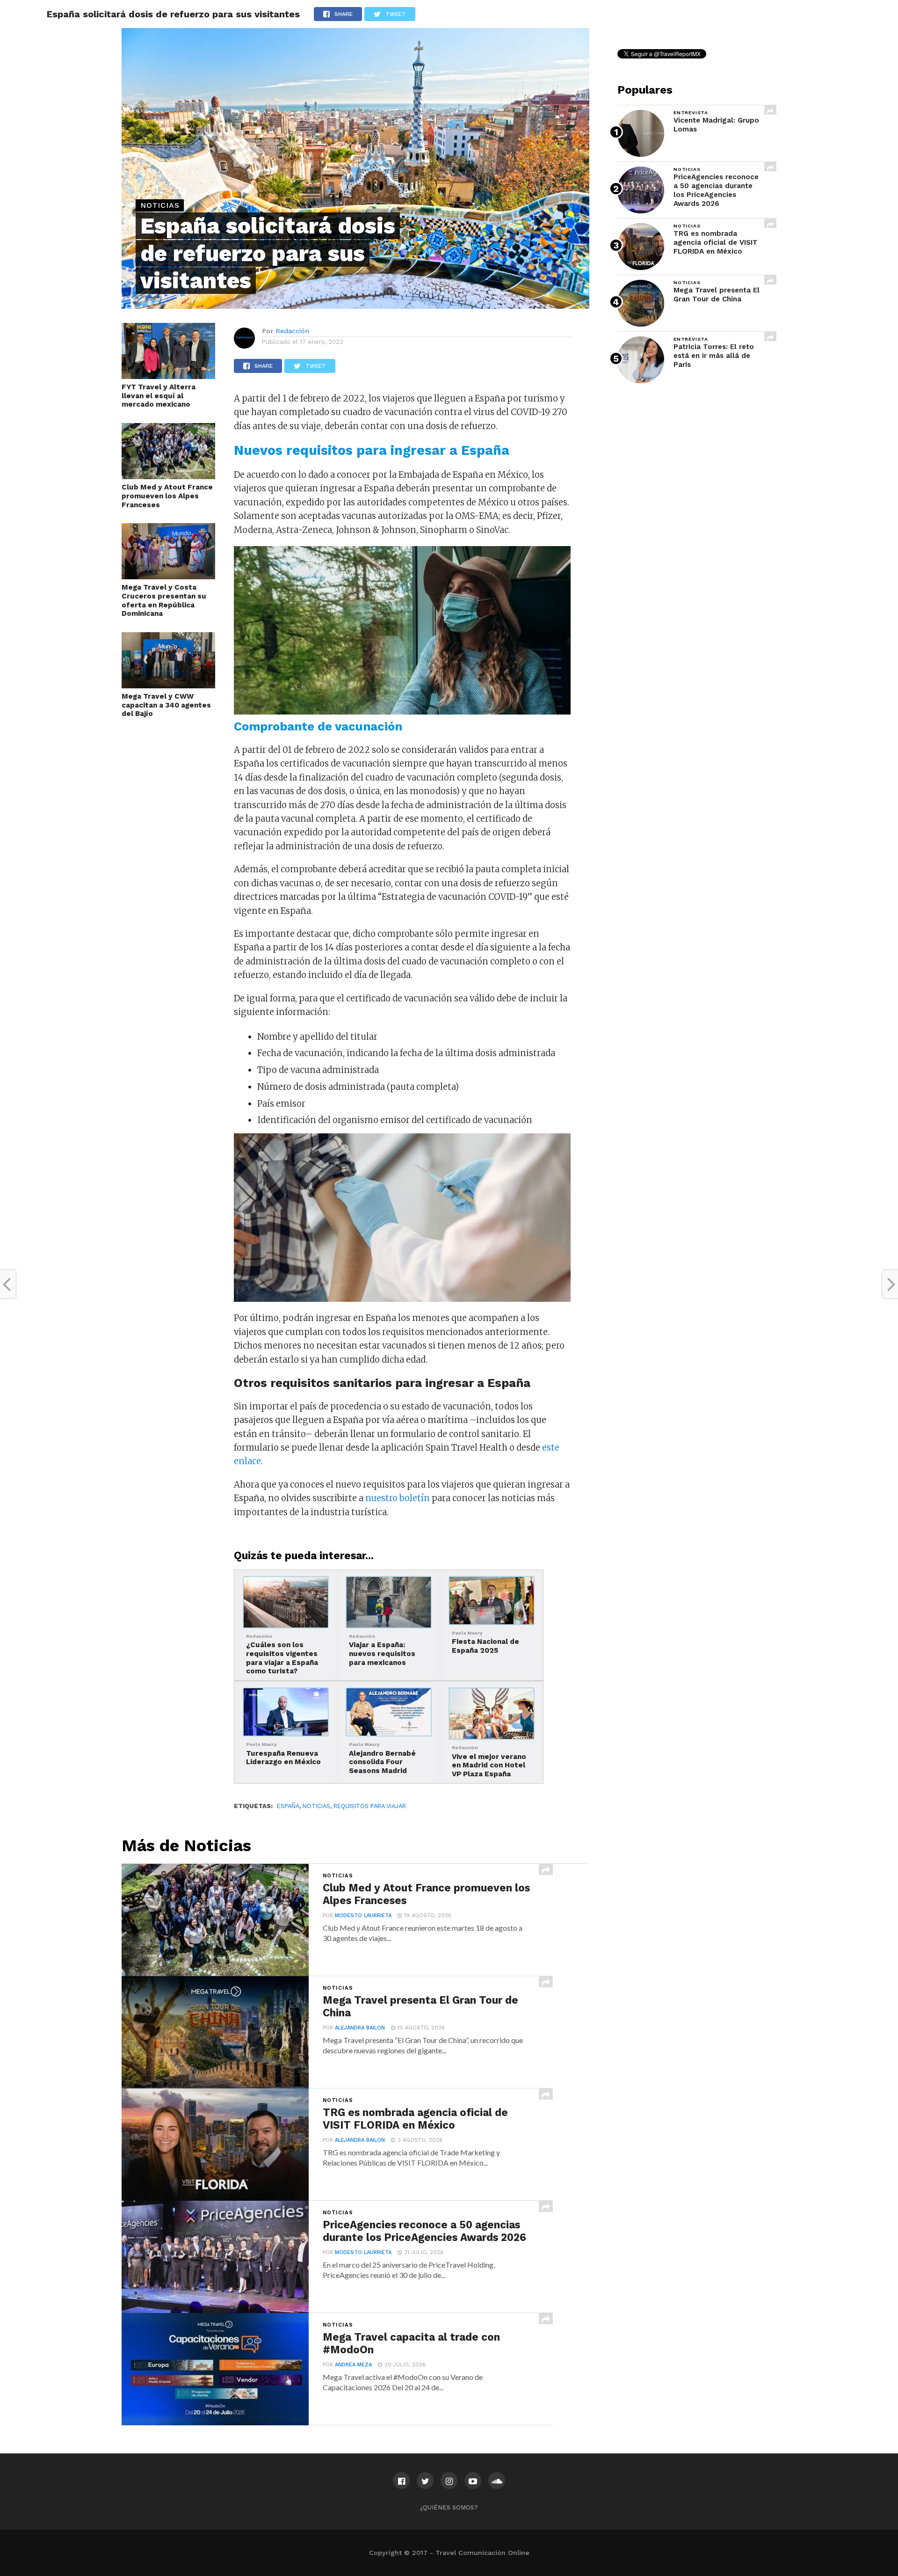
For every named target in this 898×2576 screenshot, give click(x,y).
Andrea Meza (353, 2365)
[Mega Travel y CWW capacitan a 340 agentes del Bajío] (168, 686)
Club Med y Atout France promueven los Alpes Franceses (167, 496)
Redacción (292, 331)
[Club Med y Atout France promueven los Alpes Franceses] (168, 476)
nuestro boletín (398, 1498)
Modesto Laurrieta (363, 1916)
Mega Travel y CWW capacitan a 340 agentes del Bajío (166, 705)
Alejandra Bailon (360, 2028)
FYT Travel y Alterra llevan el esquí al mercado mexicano (159, 396)
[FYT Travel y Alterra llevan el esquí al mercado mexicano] (168, 376)
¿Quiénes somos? (449, 2507)
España (288, 1806)
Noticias (316, 1806)
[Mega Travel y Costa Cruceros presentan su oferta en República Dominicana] (168, 576)
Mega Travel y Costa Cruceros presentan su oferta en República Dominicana (164, 600)
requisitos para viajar (370, 1806)
